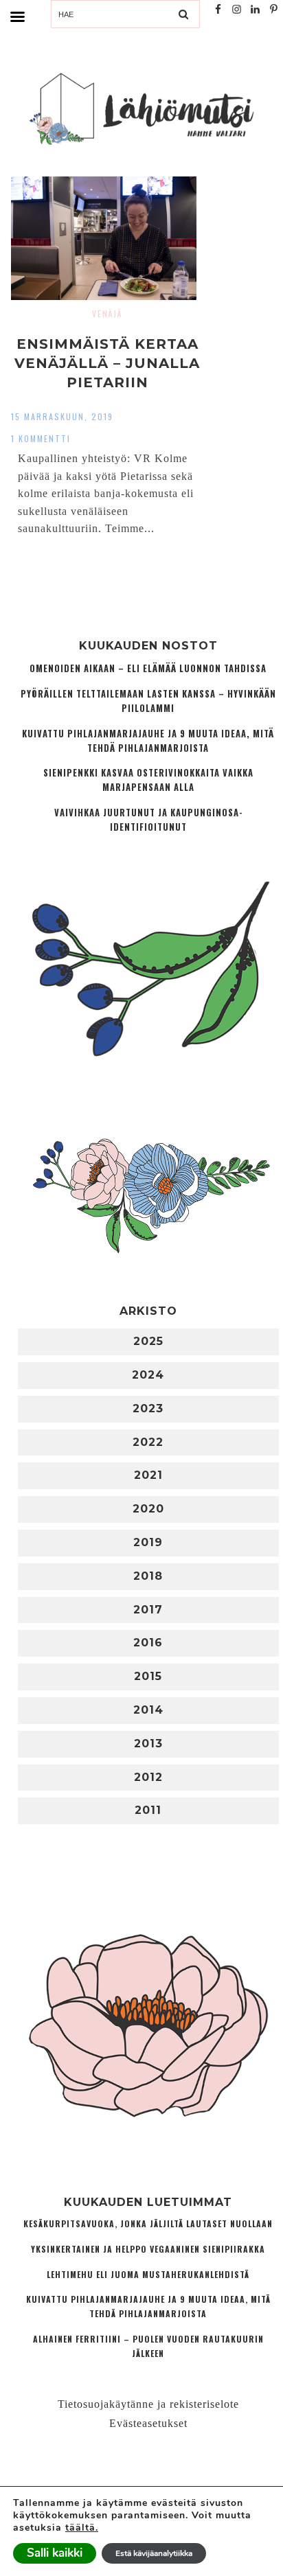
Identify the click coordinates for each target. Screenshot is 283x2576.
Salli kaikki (55, 2553)
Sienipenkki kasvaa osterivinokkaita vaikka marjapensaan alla (148, 780)
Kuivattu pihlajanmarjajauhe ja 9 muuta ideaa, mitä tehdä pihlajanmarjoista (148, 741)
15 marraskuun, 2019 (62, 416)
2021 (148, 1475)
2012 (148, 1777)
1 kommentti (41, 438)
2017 (148, 1610)
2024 (148, 1375)
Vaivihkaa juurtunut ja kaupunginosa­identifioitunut (148, 820)
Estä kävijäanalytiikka (154, 2553)
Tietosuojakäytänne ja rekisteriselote (148, 2404)
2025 (148, 1341)
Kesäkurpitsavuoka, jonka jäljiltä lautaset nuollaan (148, 2223)
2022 (148, 1442)
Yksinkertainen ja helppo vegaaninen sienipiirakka (148, 2249)
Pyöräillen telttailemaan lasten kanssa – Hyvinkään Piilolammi (148, 701)
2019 (148, 1542)
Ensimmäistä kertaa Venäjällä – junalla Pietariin (107, 363)
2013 (148, 1744)
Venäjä (107, 313)
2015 (148, 1676)
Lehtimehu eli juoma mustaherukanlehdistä (148, 2274)
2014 (148, 1710)
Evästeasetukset (148, 2423)
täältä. (82, 2528)
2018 (148, 1576)
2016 (148, 1643)
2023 (148, 1408)
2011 (148, 1810)
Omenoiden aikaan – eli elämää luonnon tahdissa (148, 668)
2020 (148, 1509)
